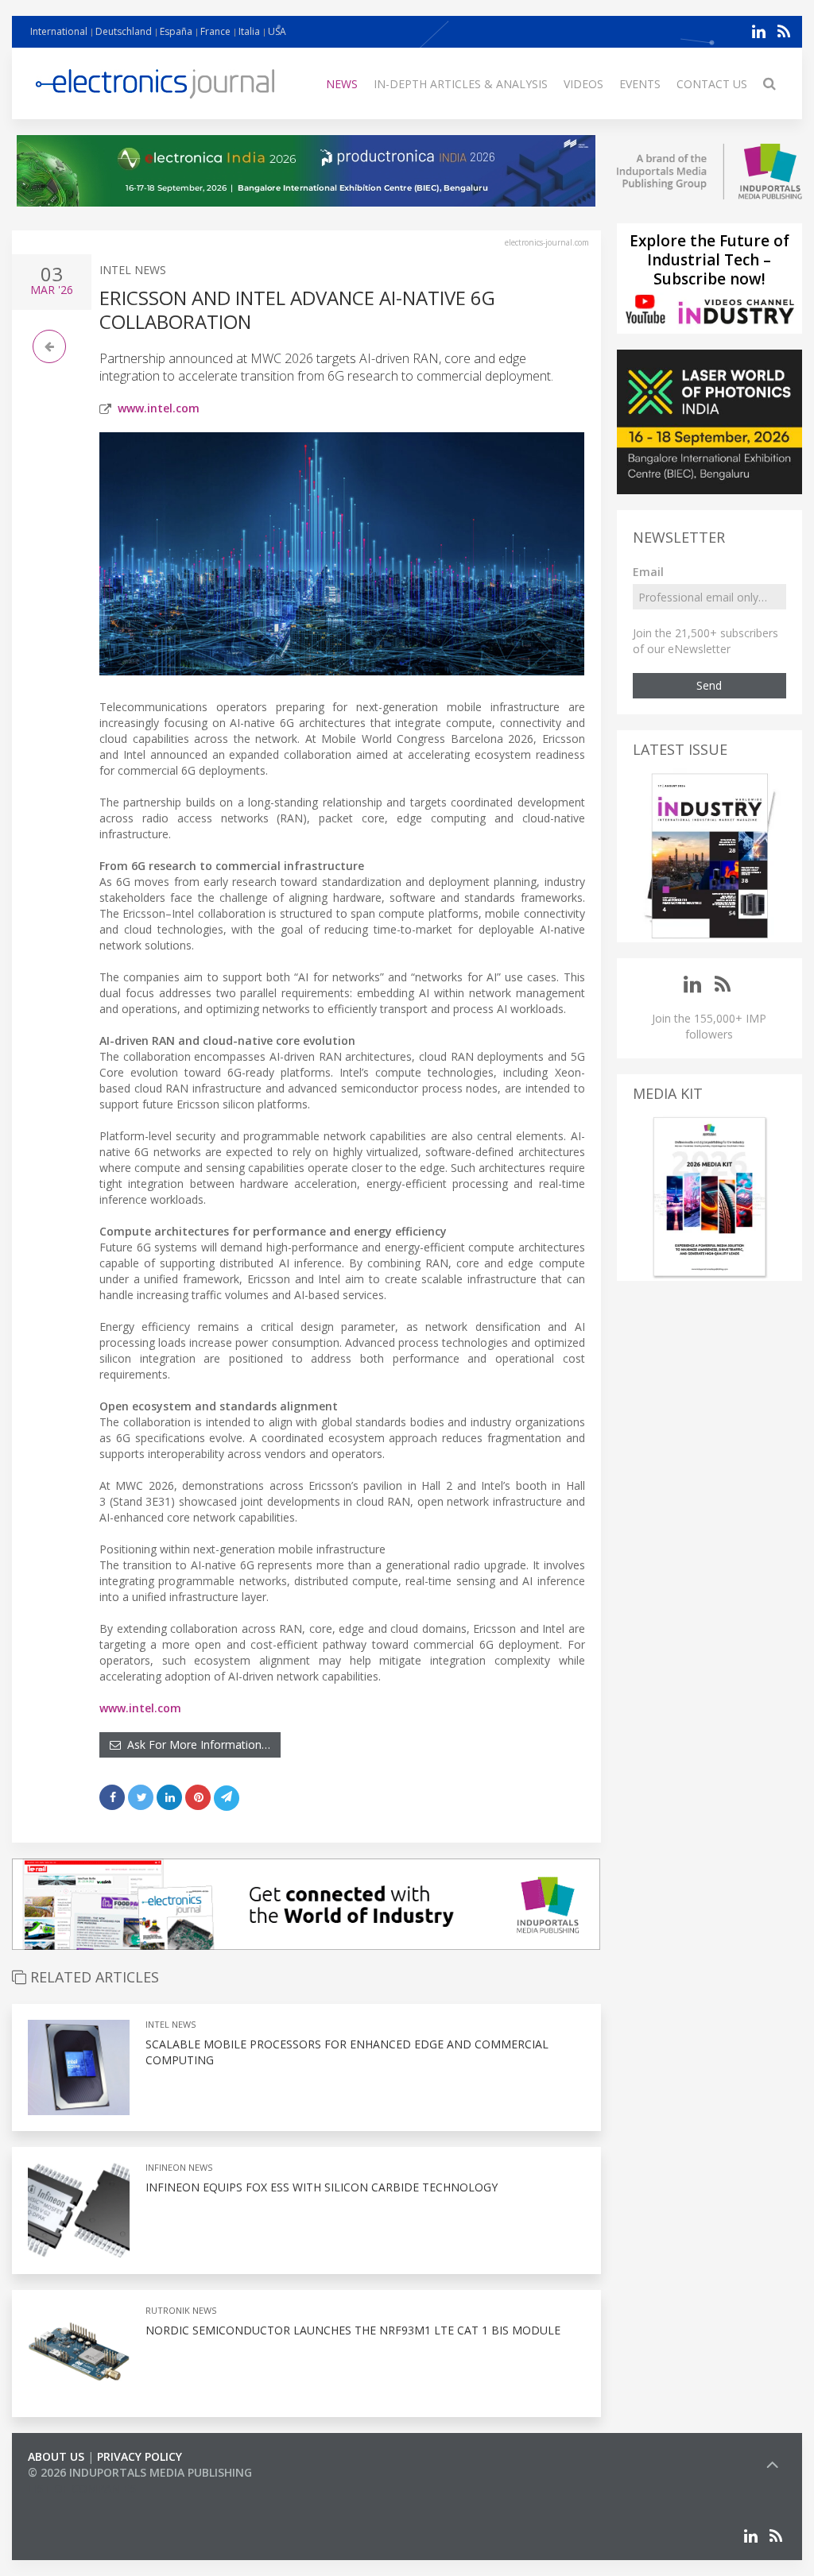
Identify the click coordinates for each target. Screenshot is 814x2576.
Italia (249, 31)
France (215, 31)
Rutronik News (181, 2310)
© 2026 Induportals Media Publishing (140, 2472)
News (342, 84)
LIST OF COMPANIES (82, 2488)
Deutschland (124, 31)
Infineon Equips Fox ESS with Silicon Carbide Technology (322, 2187)
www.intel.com (159, 408)
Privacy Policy (140, 2456)
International (59, 31)
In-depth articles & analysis (461, 84)
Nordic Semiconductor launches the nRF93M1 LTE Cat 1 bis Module (353, 2330)
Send (709, 685)
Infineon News (179, 2167)
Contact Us (712, 84)
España (176, 31)
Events (640, 84)
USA (277, 31)
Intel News (133, 270)
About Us (56, 2456)
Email (648, 572)
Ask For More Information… (196, 1744)
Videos (583, 84)
